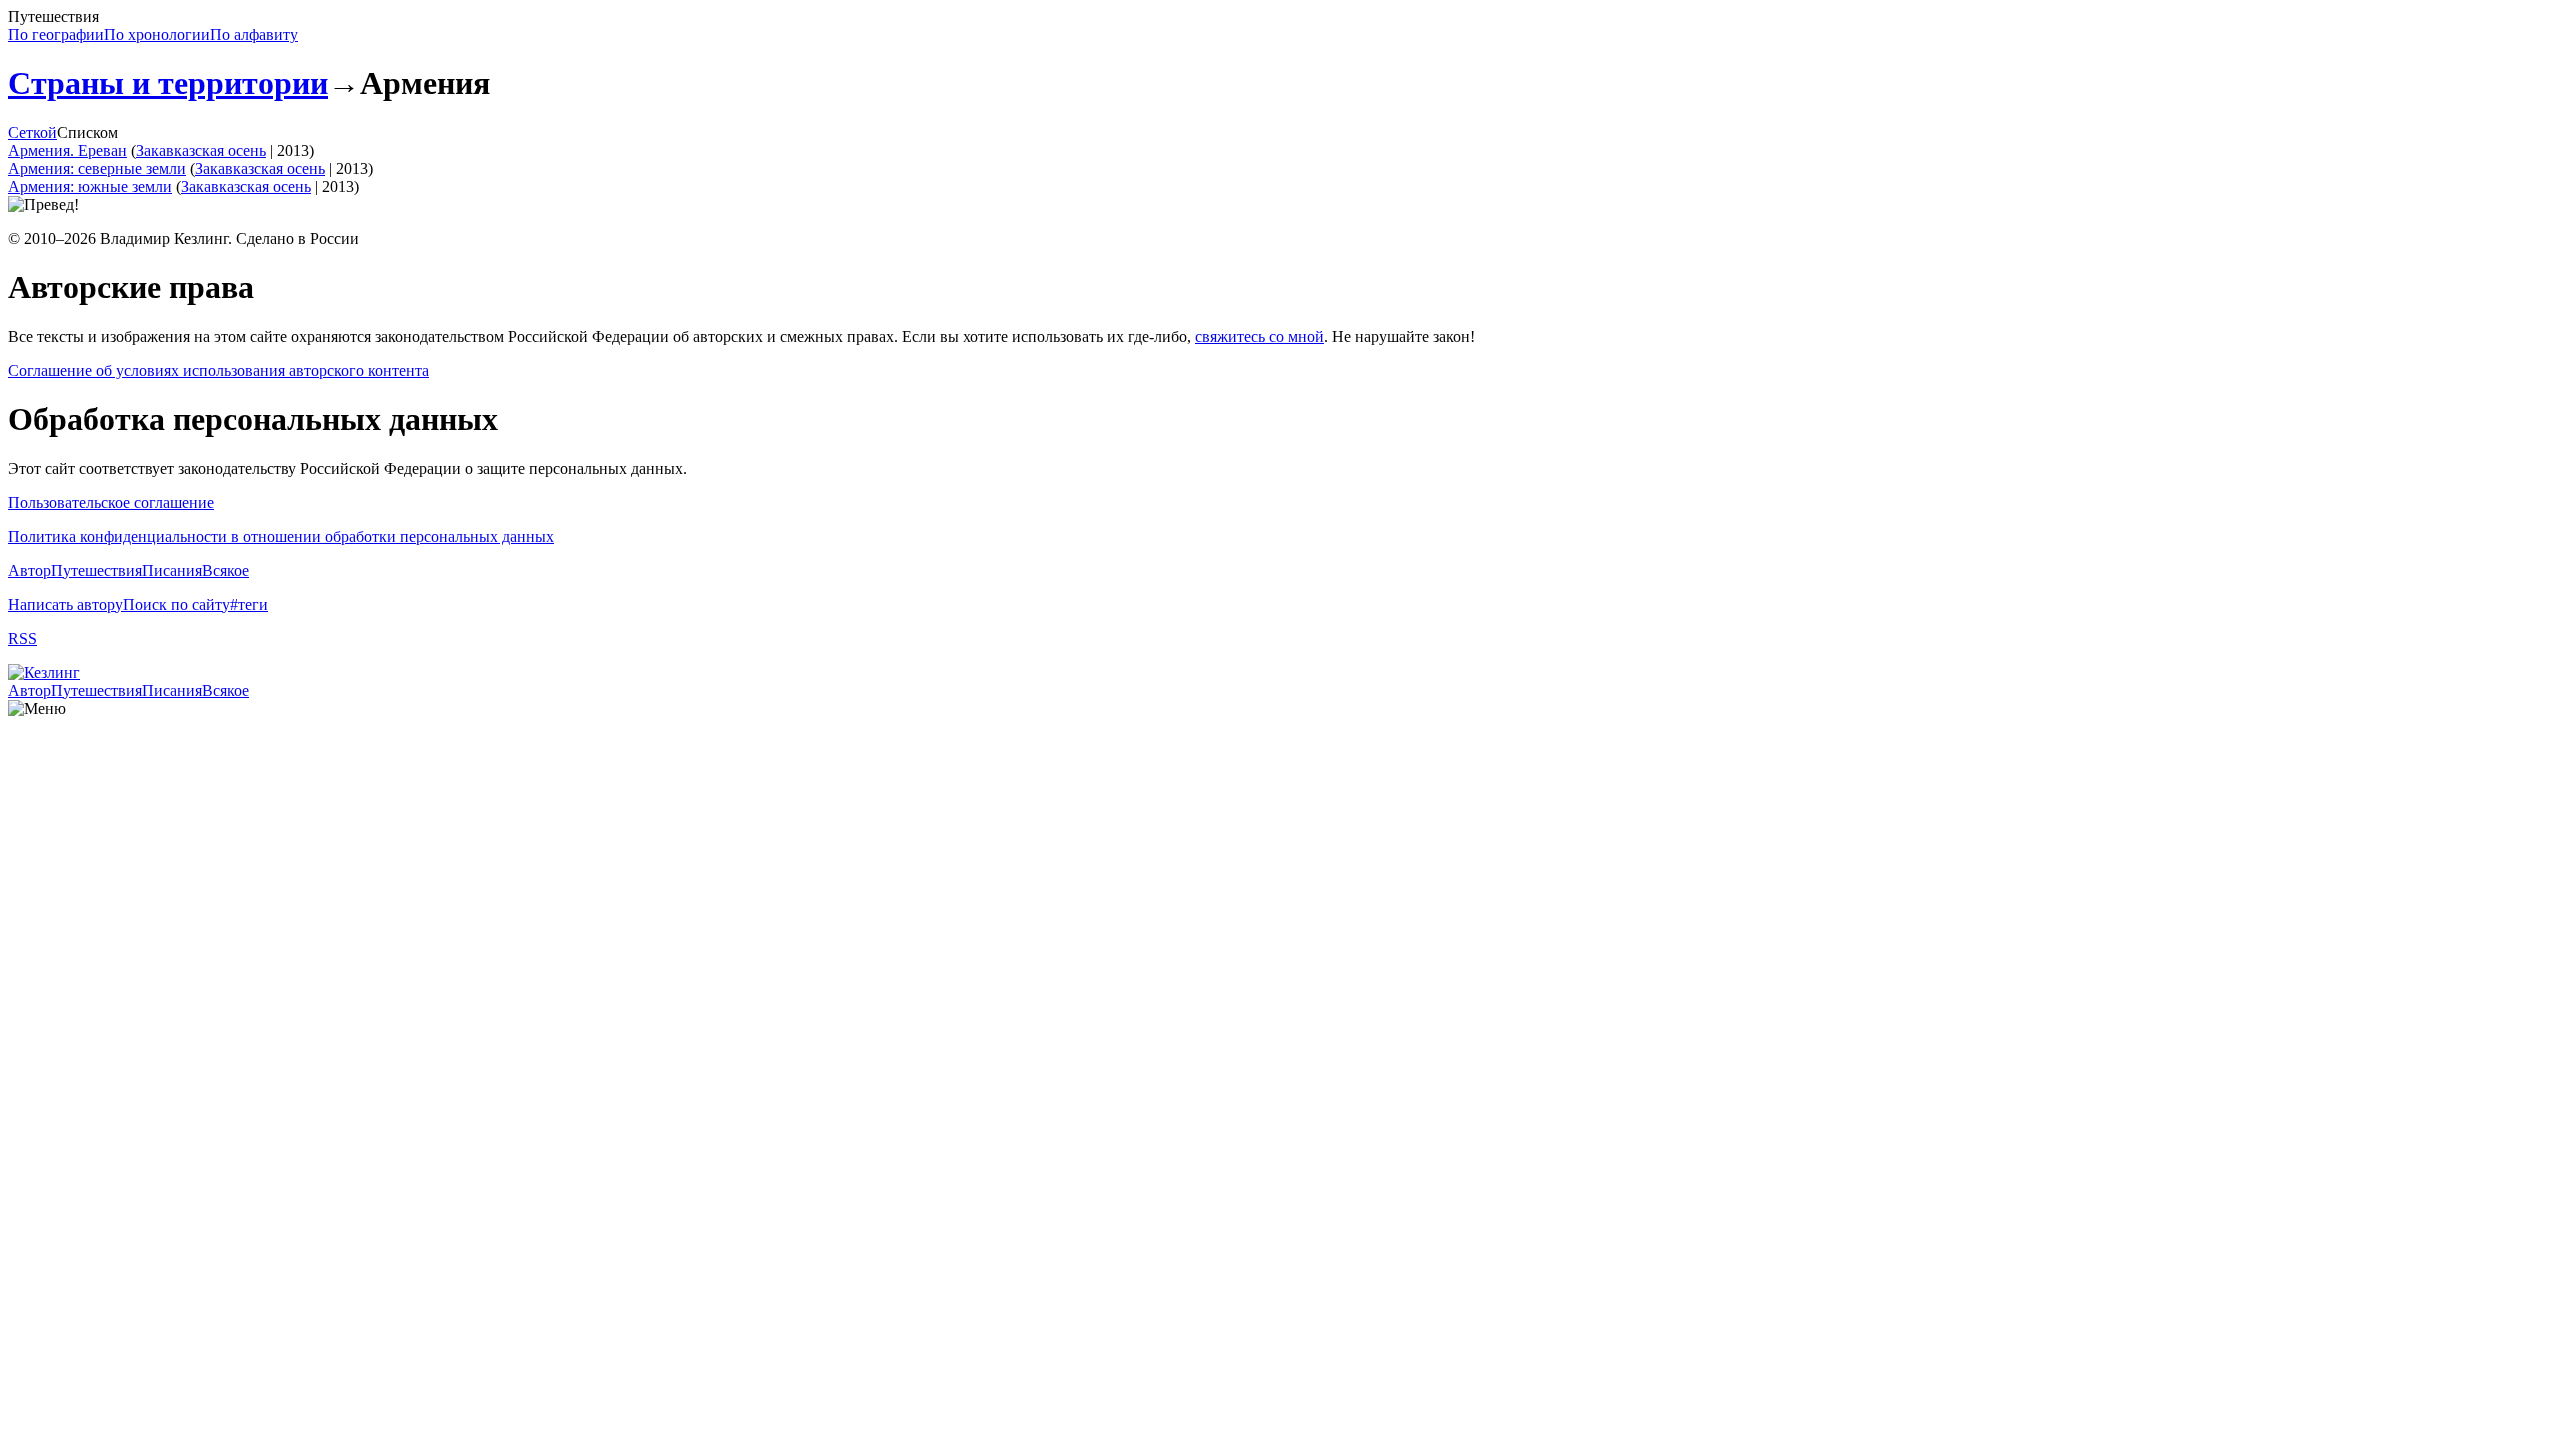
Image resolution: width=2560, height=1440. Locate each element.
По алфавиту (254, 34)
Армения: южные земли (90, 186)
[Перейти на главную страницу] (44, 672)
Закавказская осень (201, 150)
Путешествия (96, 570)
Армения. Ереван (67, 150)
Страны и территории (168, 83)
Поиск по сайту (176, 604)
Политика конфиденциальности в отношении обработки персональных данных (281, 536)
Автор (29, 570)
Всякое (225, 570)
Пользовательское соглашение (111, 502)
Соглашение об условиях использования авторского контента (218, 370)
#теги (249, 604)
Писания (172, 570)
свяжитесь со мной (1259, 336)
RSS (22, 638)
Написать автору (65, 604)
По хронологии (157, 34)
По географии (56, 34)
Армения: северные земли (97, 168)
